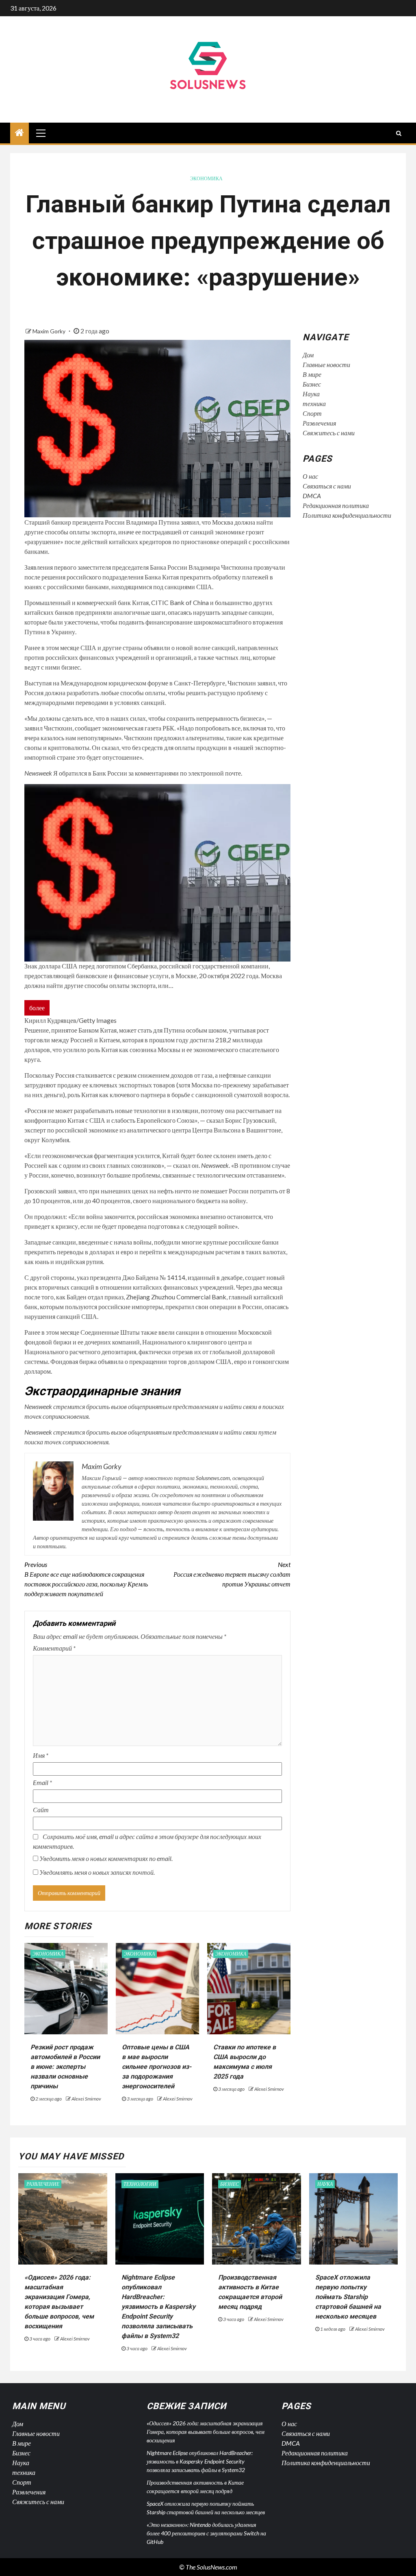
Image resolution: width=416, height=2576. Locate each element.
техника (314, 403)
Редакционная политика (336, 505)
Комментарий (54, 1648)
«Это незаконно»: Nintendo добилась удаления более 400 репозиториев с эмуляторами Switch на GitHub (206, 2533)
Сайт (41, 1810)
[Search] (399, 133)
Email (42, 1782)
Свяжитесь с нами (329, 433)
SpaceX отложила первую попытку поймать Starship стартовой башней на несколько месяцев (348, 2297)
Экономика (206, 178)
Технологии (140, 2184)
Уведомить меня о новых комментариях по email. (106, 1858)
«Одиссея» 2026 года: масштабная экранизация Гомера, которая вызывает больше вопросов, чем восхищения (206, 2432)
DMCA (312, 496)
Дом (308, 355)
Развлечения (319, 423)
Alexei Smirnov (86, 2099)
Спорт (312, 413)
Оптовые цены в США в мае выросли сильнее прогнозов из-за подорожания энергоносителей (157, 2067)
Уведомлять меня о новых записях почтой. (97, 1872)
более (37, 1008)
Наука (311, 394)
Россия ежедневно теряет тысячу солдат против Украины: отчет (232, 1574)
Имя (41, 1755)
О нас (310, 476)
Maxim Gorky (50, 331)
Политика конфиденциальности (347, 515)
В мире (312, 374)
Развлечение (43, 2184)
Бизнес (312, 384)
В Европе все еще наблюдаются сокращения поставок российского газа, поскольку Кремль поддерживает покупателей (86, 1579)
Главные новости (326, 364)
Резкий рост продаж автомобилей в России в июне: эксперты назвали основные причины (65, 2067)
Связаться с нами (327, 486)
